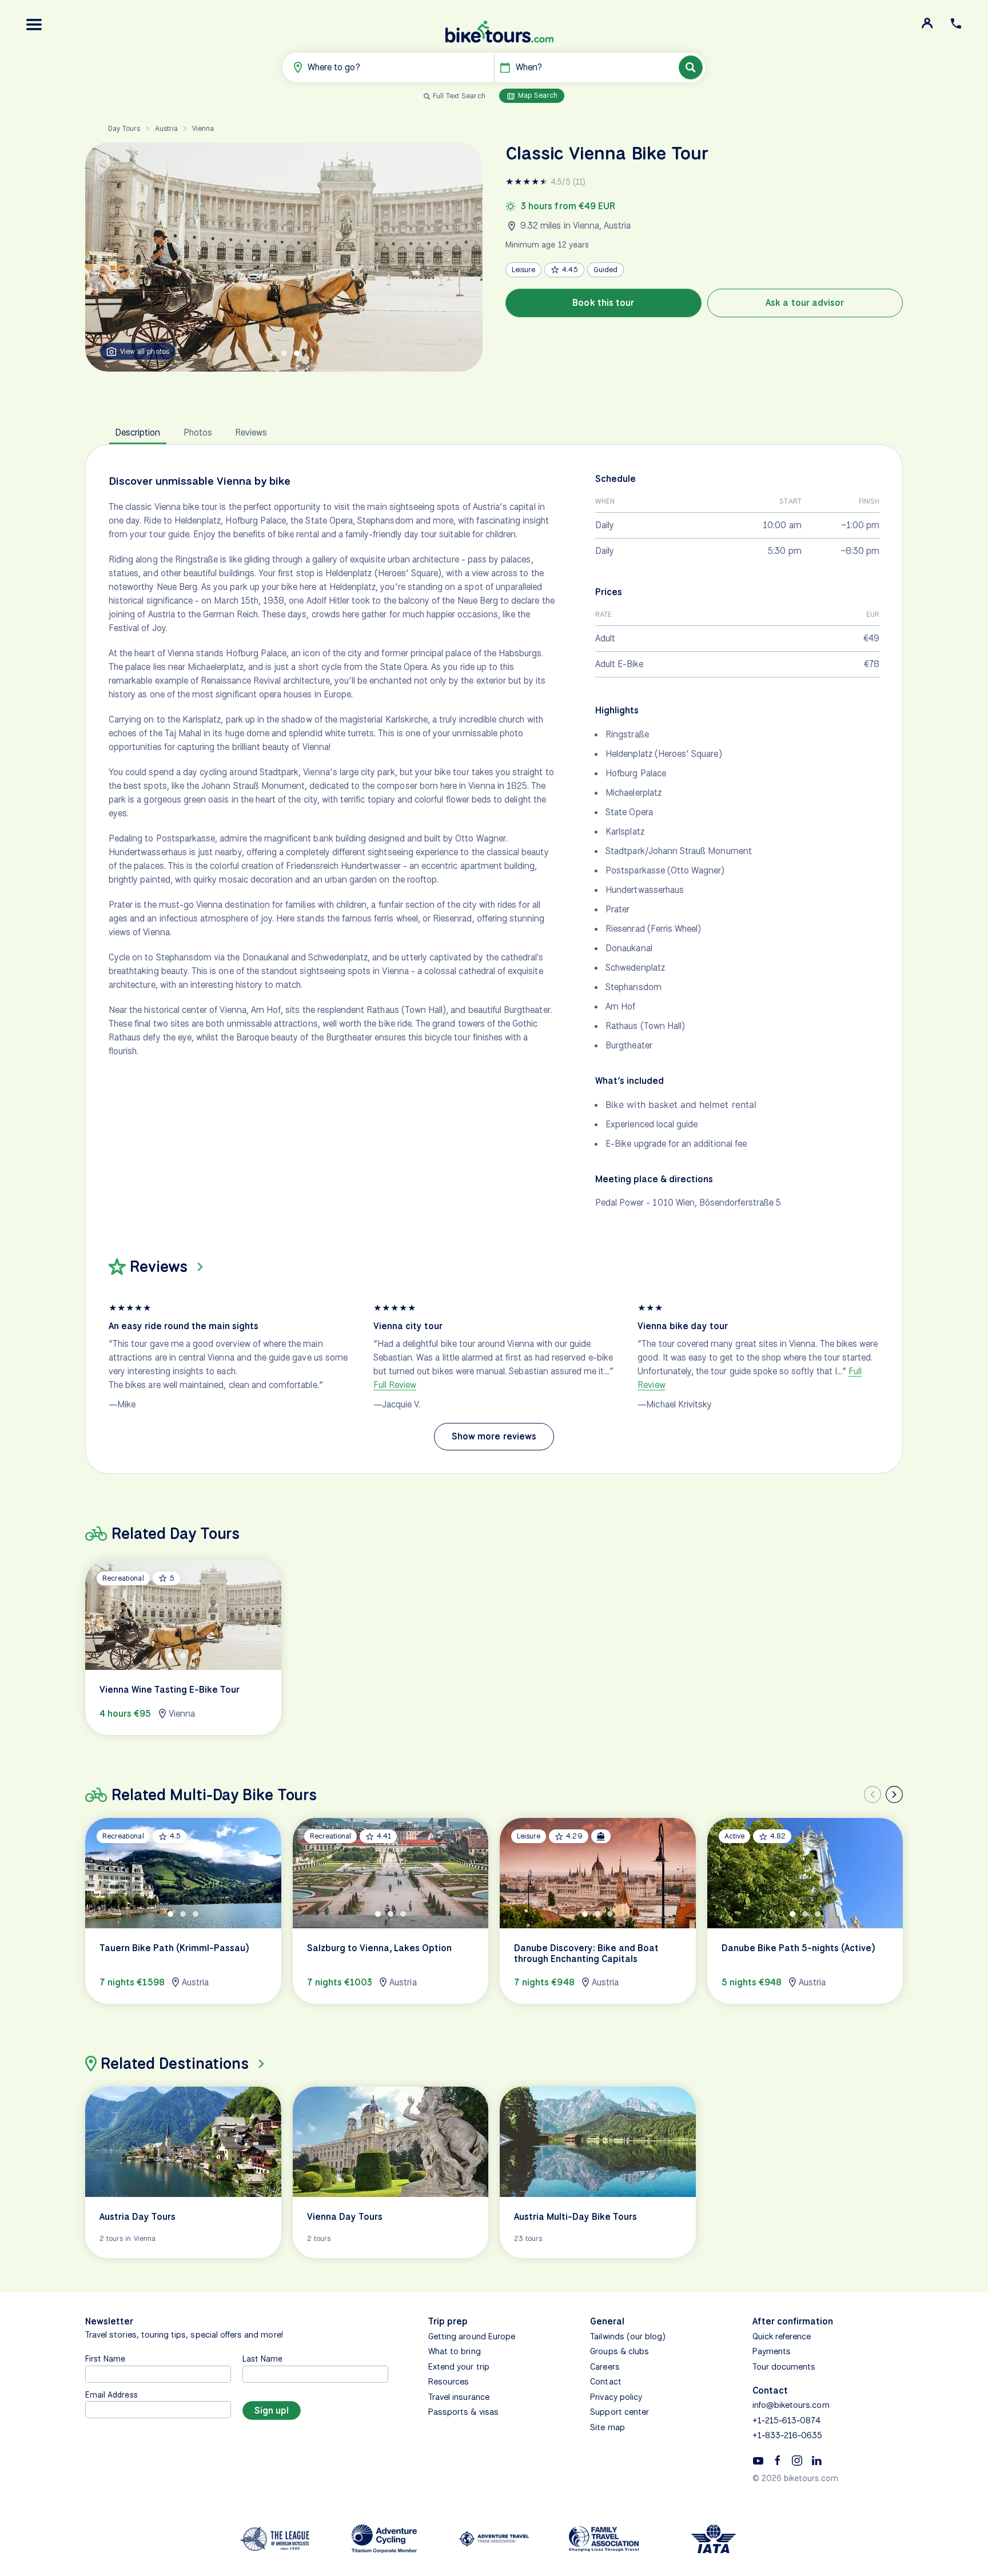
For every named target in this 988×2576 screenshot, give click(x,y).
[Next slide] (894, 1795)
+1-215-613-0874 (787, 2421)
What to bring (455, 2351)
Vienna (203, 128)
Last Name (262, 2358)
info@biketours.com (791, 2405)
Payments (772, 2351)
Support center (620, 2412)
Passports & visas (463, 2412)
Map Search (537, 95)
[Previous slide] (873, 1795)
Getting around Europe (472, 2336)
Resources (449, 2382)
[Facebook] (778, 2460)
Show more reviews (494, 1436)
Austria (166, 128)
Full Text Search (459, 96)
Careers (605, 2367)
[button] (34, 25)
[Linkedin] (816, 2460)
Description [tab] (138, 432)
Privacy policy (616, 2397)
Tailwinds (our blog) (628, 2336)
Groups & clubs (620, 2351)
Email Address (111, 2394)
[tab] (272, 353)
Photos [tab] (198, 432)
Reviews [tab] (251, 432)
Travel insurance (459, 2397)
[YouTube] (758, 2460)
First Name (105, 2358)
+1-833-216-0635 (788, 2435)
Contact (605, 2382)
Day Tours (124, 128)
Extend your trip (459, 2367)
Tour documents (784, 2367)
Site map (607, 2427)
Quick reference (782, 2336)
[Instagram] (797, 2460)
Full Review (395, 1385)
